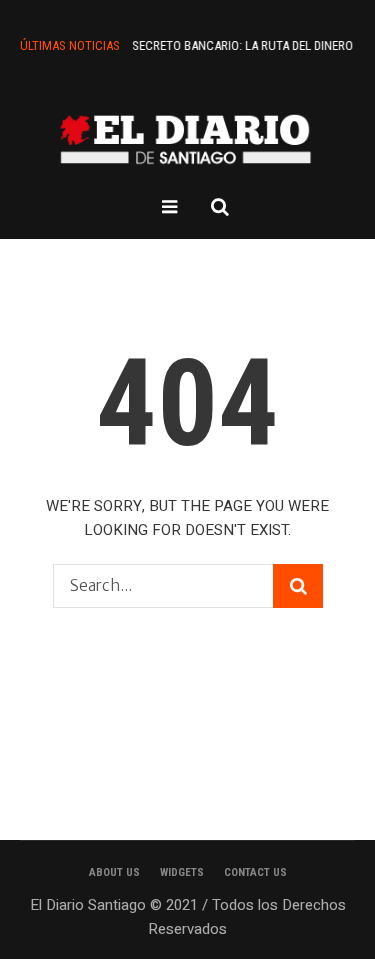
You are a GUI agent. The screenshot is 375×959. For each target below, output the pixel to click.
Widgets (182, 872)
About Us (114, 872)
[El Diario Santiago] (188, 139)
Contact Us (255, 872)
